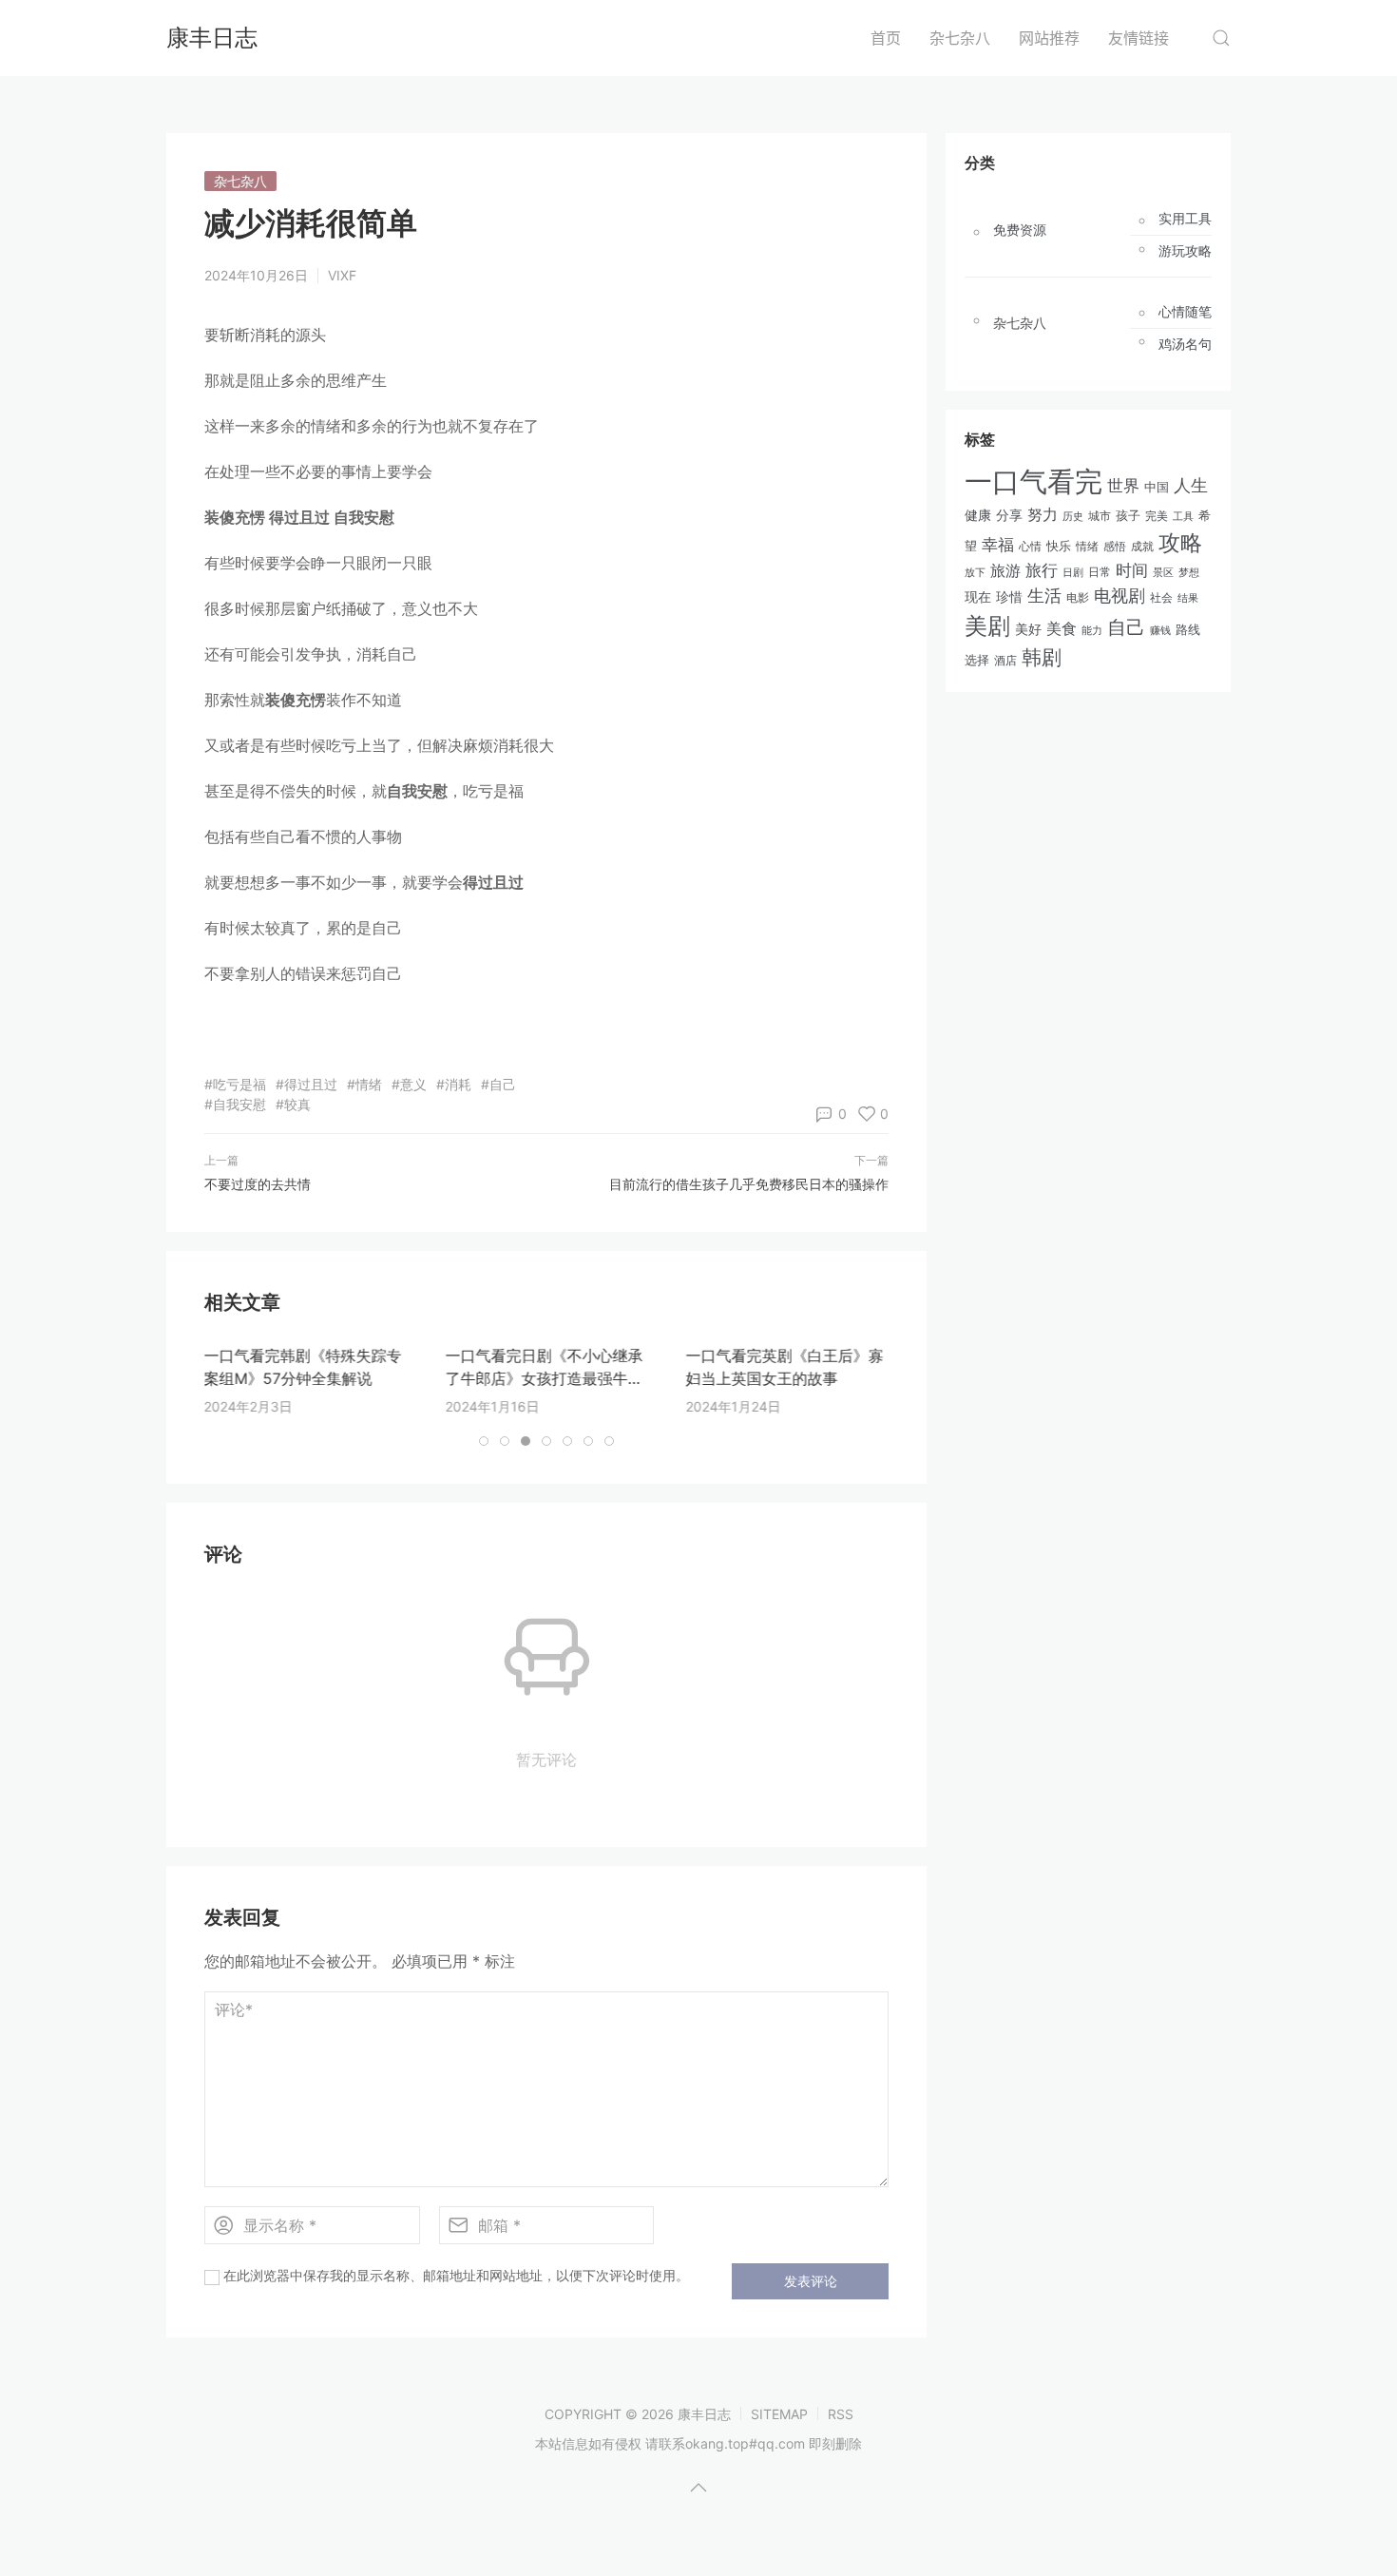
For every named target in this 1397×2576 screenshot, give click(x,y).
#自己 (498, 1084)
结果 (1188, 598)
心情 (1030, 547)
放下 (975, 572)
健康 (978, 515)
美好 (1028, 629)
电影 (1078, 597)
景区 (1163, 572)
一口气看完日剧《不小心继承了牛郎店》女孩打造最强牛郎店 (544, 1378)
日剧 (1073, 573)
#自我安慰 (235, 1104)
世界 (1123, 485)
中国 (1157, 487)
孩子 (1128, 515)
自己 (1126, 627)
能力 (1092, 630)
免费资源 (1020, 230)
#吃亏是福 (235, 1084)
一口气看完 (1033, 481)
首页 (886, 38)
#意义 (409, 1084)
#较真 (293, 1104)
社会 (1161, 598)
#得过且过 (306, 1084)
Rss (841, 2414)
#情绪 (364, 1084)
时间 (1132, 570)
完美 (1157, 516)
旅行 (1042, 570)
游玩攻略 (1185, 251)
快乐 (1059, 546)
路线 (1188, 629)
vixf (342, 275)
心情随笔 (1185, 312)
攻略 (1180, 542)
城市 (1100, 516)
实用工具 (1185, 219)
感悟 (1115, 546)
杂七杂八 (960, 38)
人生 (1191, 485)
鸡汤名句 (1185, 344)
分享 (1009, 515)
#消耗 (454, 1084)
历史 (1073, 516)
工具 (1183, 516)
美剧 (987, 626)
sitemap (779, 2414)
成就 (1142, 546)
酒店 (1005, 661)
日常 (1100, 572)
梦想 (1189, 572)
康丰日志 (212, 38)
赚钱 (1160, 630)
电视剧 (1120, 596)
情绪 (1087, 546)
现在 (978, 596)
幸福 (998, 545)
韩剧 (1042, 657)
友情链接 (1139, 38)
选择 (977, 660)
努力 (1043, 515)
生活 (1044, 596)
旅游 (1005, 570)
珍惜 (1009, 597)
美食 (1062, 628)
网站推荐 (1049, 38)
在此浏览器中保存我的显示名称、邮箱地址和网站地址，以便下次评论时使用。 (456, 2275)
